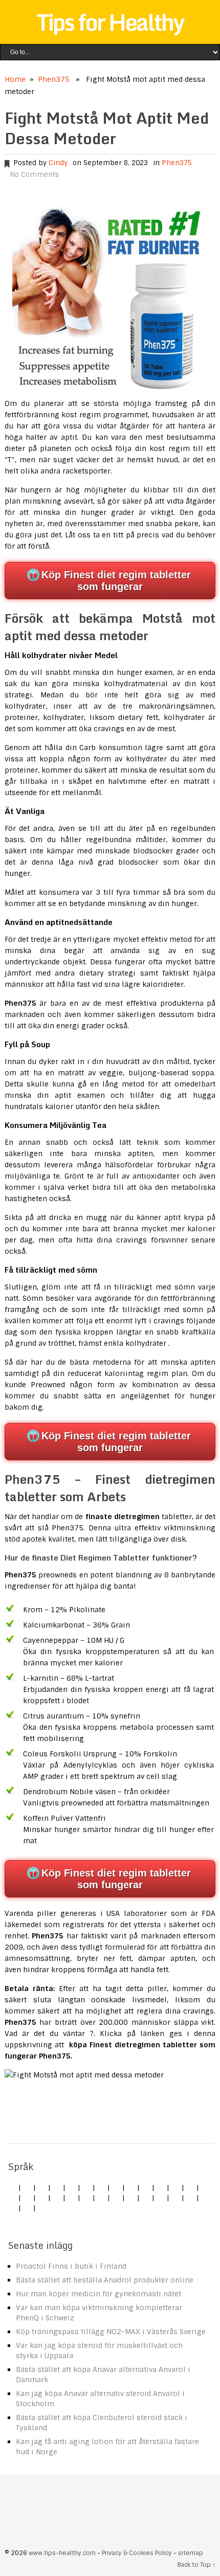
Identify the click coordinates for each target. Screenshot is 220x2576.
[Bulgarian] (12, 2198)
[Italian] (72, 2187)
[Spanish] (57, 2187)
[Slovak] (146, 2187)
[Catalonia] (27, 2208)
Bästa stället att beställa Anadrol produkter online (105, 2280)
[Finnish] (161, 2187)
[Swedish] (161, 2198)
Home (15, 79)
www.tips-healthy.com (62, 2553)
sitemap (191, 2553)
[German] (27, 2187)
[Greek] (175, 2198)
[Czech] (42, 2187)
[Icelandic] (42, 2208)
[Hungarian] (86, 2198)
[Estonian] (42, 2198)
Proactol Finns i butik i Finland (71, 2266)
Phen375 (54, 79)
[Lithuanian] (86, 2187)
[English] (12, 2187)
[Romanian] (131, 2187)
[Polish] (116, 2187)
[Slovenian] (146, 2198)
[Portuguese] (116, 2198)
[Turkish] (175, 2187)
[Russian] (131, 2198)
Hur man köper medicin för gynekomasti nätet (98, 2294)
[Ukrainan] (190, 2198)
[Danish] (27, 2198)
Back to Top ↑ (196, 2565)
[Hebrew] (190, 2187)
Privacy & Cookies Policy (137, 2553)
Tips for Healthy (110, 22)
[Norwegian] (101, 2198)
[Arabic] (12, 2208)
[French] (57, 2198)
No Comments (34, 175)
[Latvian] (72, 2198)
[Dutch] (101, 2187)
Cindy (58, 163)
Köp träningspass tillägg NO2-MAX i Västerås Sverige (111, 2332)
